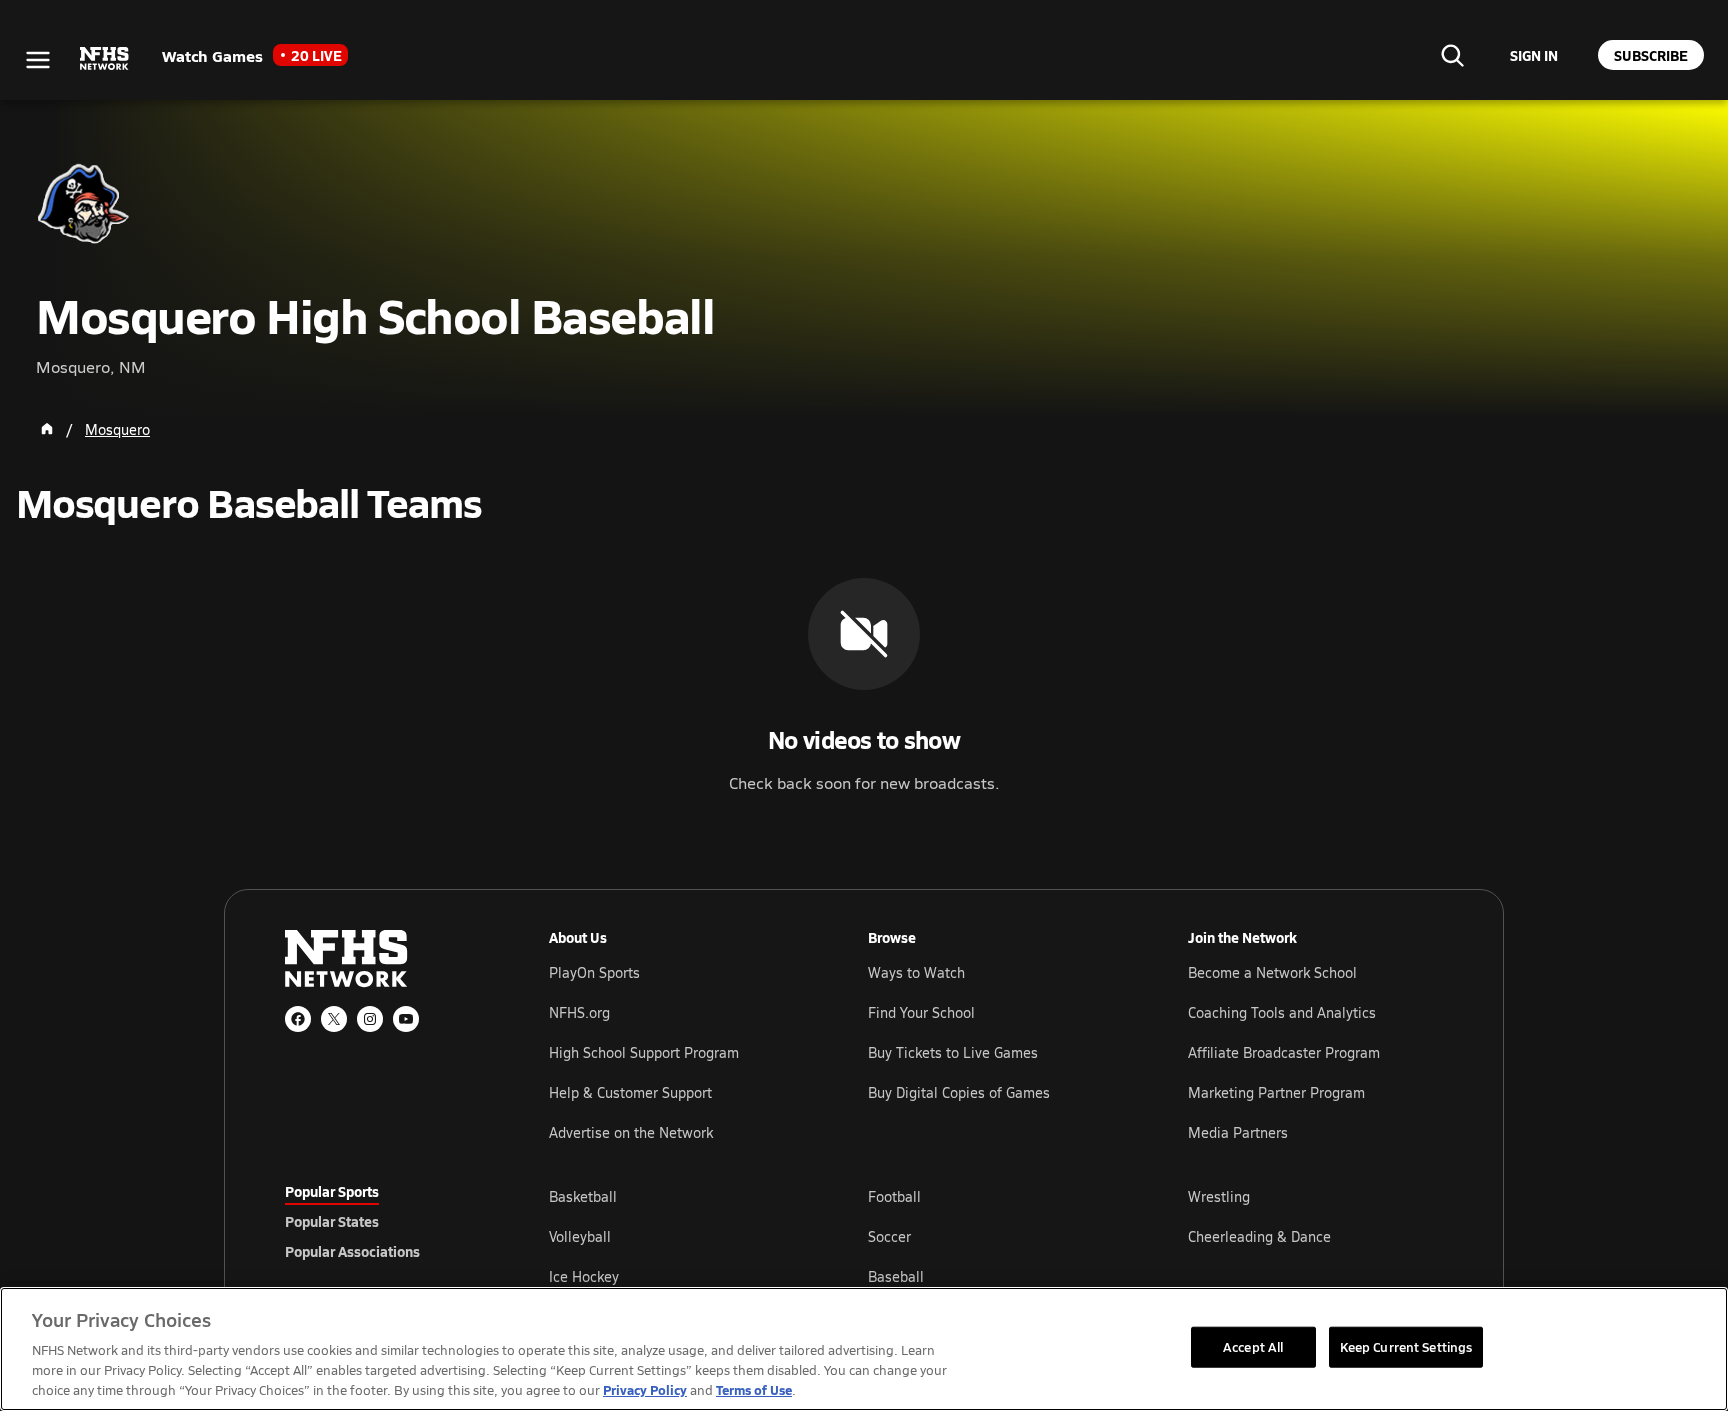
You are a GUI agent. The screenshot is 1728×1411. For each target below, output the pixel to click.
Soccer (889, 1236)
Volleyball (580, 1236)
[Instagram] (370, 1019)
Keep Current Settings (1406, 1346)
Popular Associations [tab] (352, 1251)
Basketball (583, 1196)
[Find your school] (1452, 55)
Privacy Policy (645, 1389)
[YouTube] (406, 1019)
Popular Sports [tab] (332, 1191)
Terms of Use (754, 1389)
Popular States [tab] (332, 1221)
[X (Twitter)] (334, 1019)
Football (894, 1196)
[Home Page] (47, 429)
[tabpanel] (996, 1236)
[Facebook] (298, 1019)
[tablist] (385, 1221)
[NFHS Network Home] (105, 59)
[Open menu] (38, 60)
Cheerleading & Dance (1259, 1236)
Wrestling (1219, 1196)
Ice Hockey (584, 1276)
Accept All (1253, 1346)
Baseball (896, 1276)
